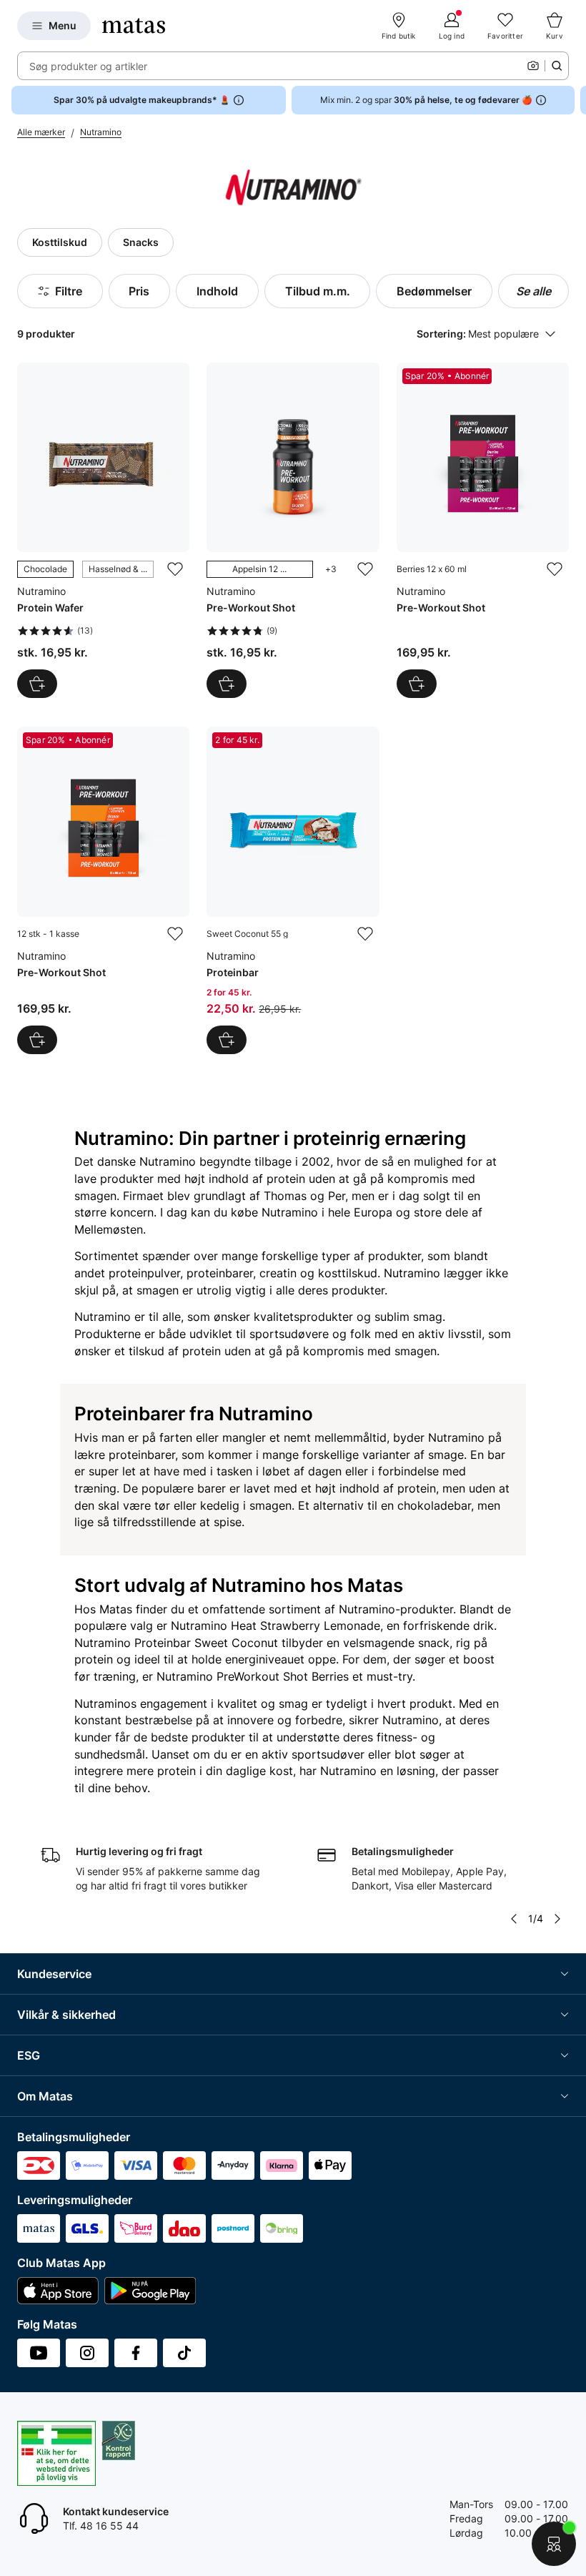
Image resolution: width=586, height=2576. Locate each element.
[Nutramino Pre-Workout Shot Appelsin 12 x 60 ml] (293, 530)
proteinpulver (144, 1273)
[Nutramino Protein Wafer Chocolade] (103, 530)
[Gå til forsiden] (134, 26)
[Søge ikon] (557, 66)
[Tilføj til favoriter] (175, 569)
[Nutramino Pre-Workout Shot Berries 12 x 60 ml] (483, 530)
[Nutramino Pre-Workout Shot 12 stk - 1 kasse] (103, 890)
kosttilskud (348, 1273)
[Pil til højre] (575, 100)
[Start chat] (554, 2544)
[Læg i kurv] (37, 684)
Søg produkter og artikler (88, 66)
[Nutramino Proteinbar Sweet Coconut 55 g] (293, 890)
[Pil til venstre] (514, 1919)
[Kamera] (533, 66)
